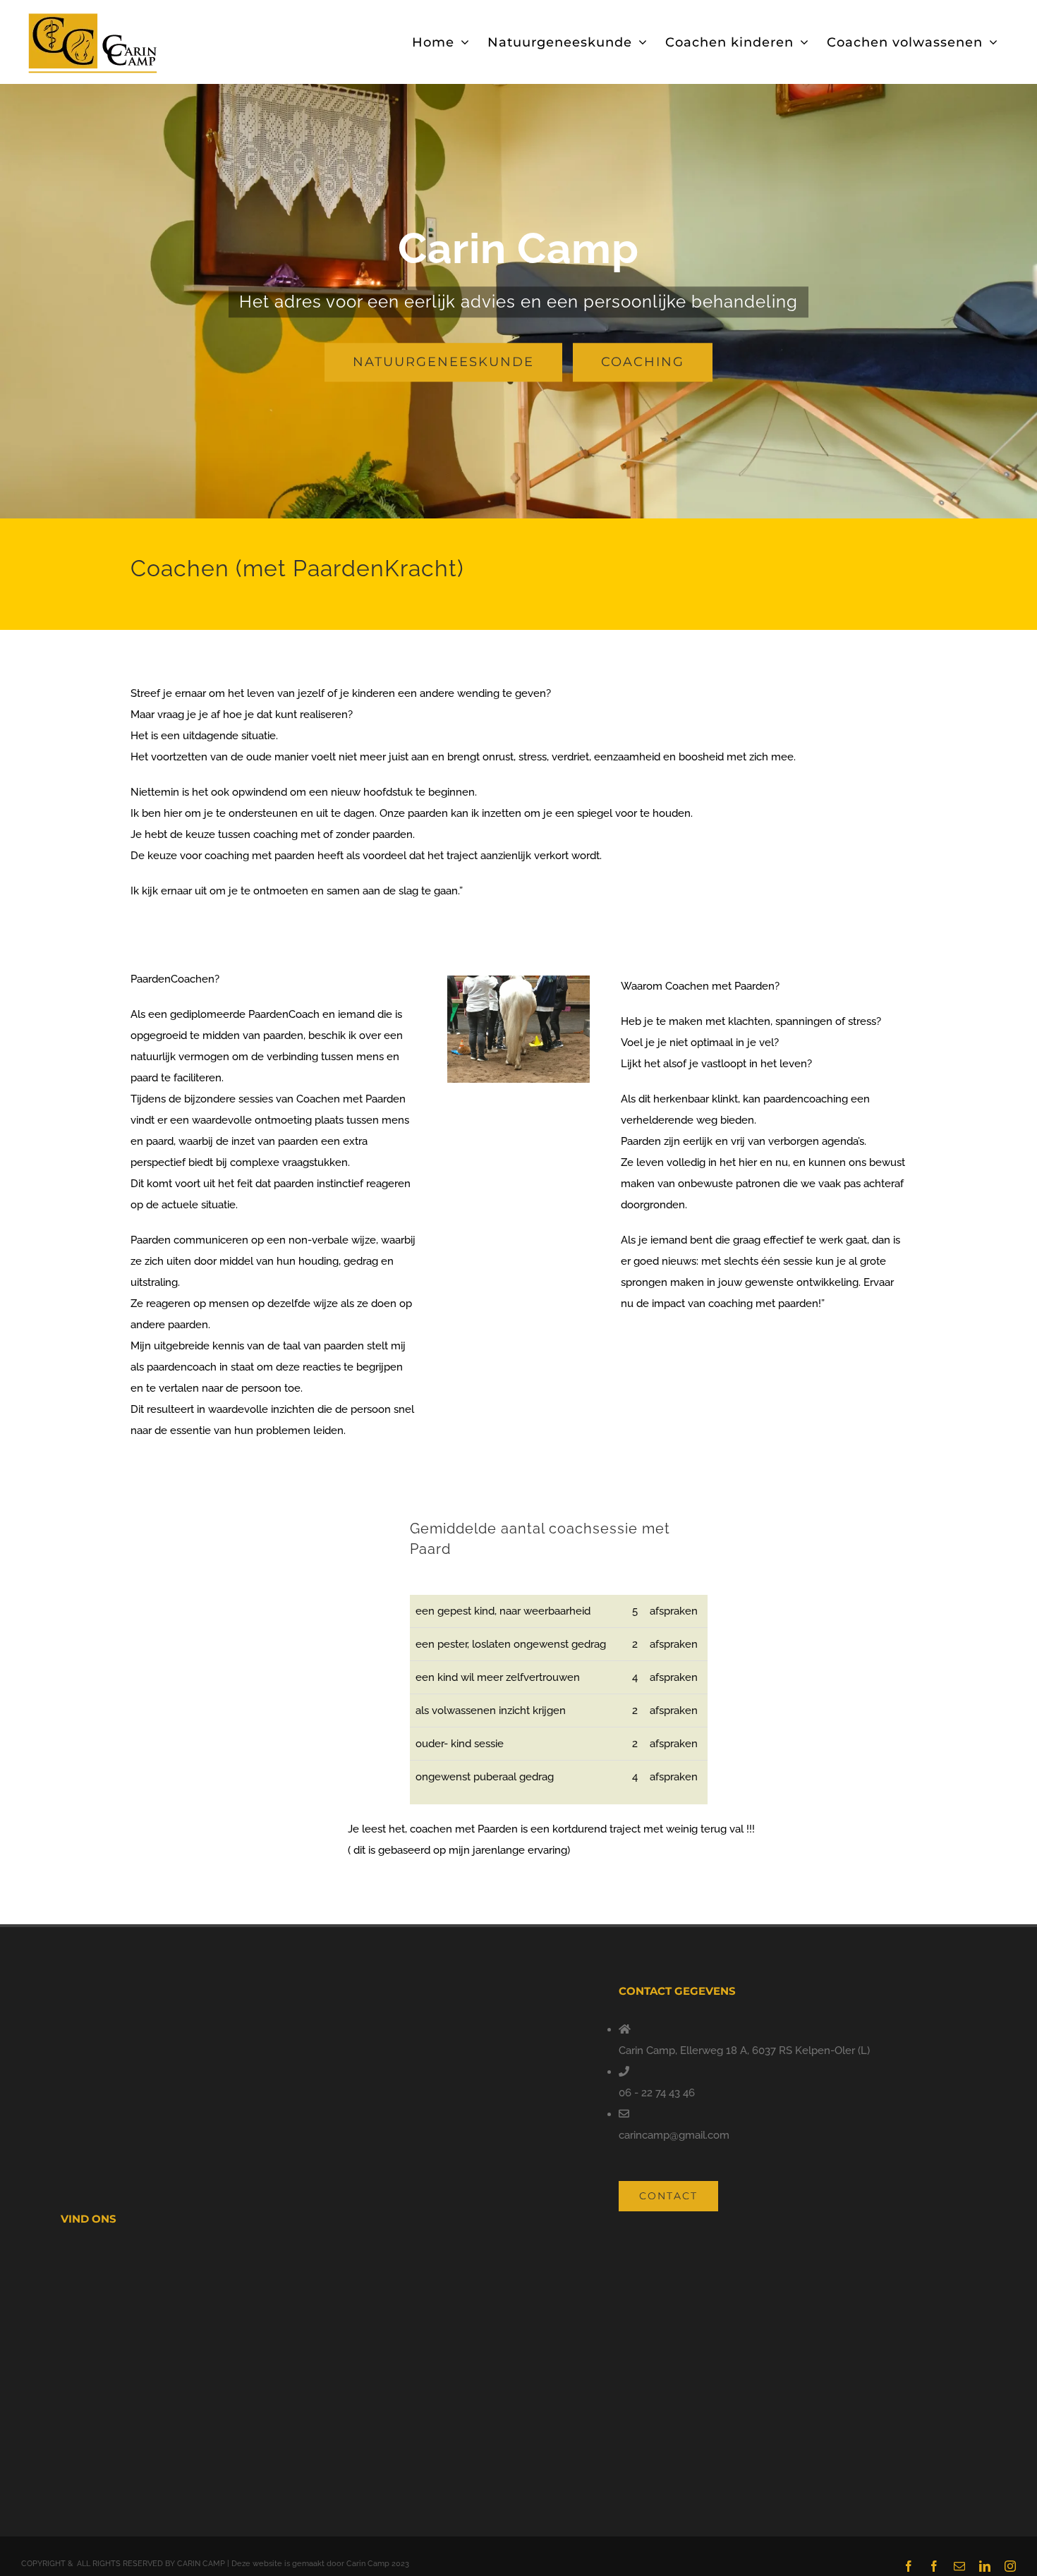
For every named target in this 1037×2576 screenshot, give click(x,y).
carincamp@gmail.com (674, 2135)
